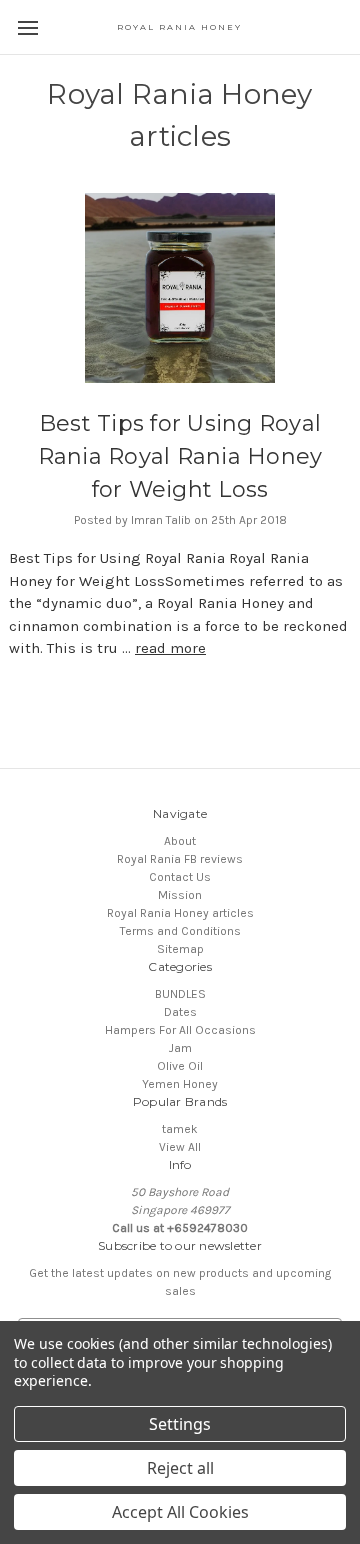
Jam (180, 1048)
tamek (180, 1129)
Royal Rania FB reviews (180, 859)
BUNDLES (180, 994)
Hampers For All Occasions (180, 1030)
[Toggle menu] (27, 27)
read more (170, 648)
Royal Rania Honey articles (180, 913)
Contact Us (180, 877)
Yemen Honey (180, 1084)
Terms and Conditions (180, 931)
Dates (180, 1012)
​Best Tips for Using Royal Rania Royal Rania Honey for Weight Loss (180, 456)
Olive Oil (180, 1066)
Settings (180, 1424)
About (180, 841)
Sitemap (180, 949)
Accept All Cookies (180, 1512)
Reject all (180, 1468)
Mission (180, 895)
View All (180, 1147)
